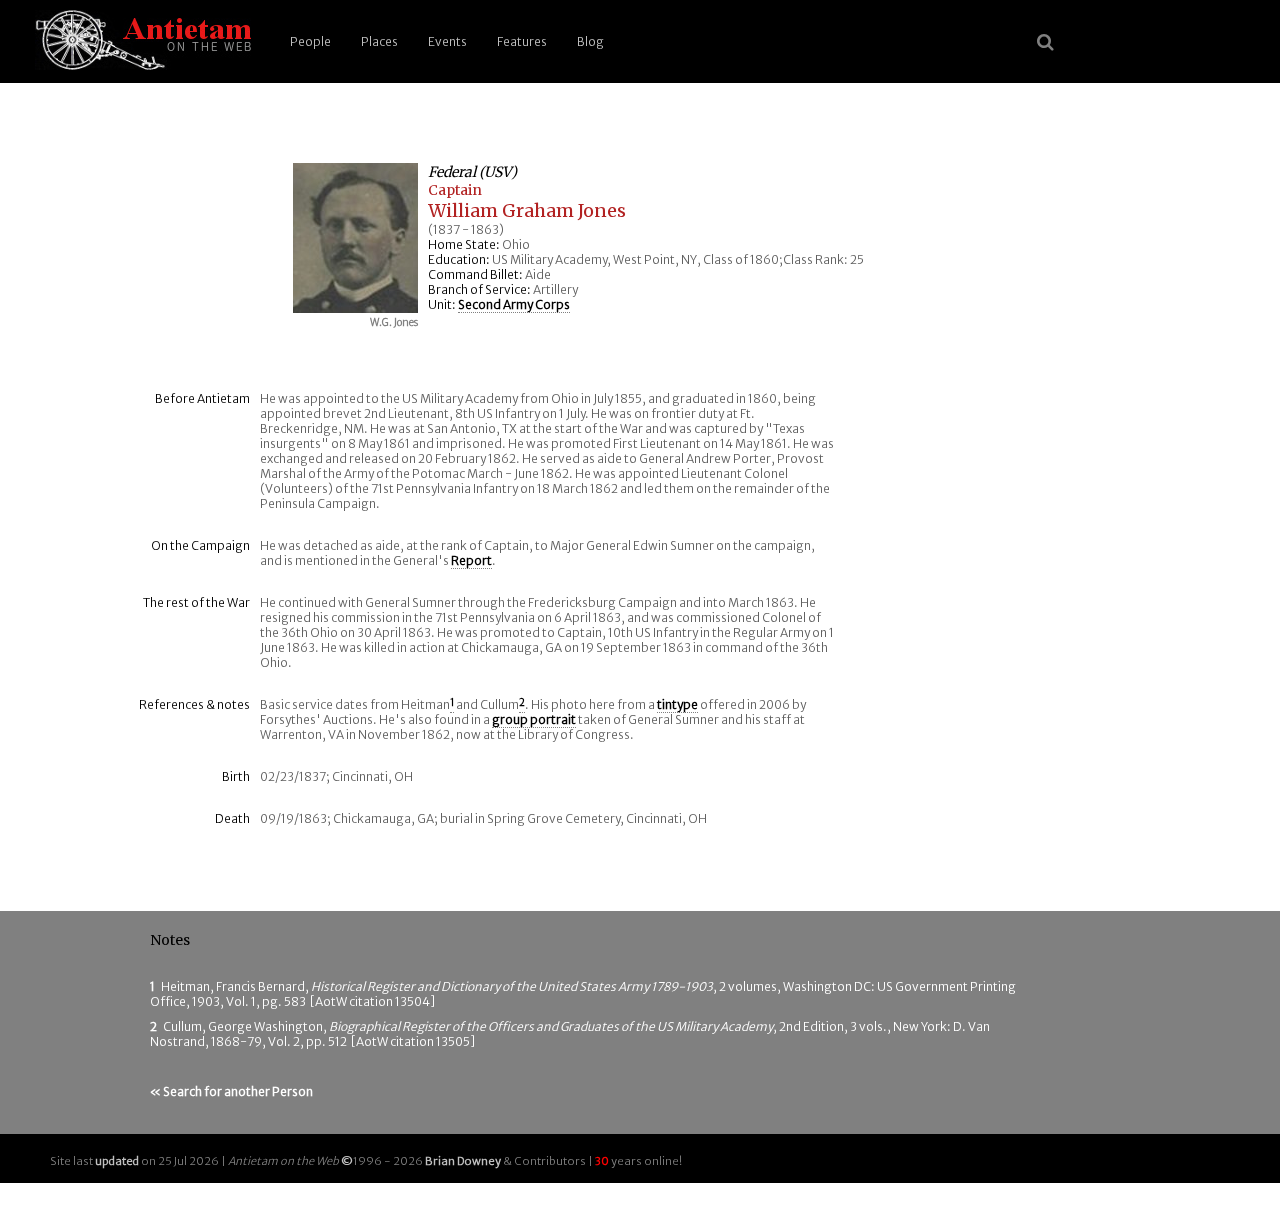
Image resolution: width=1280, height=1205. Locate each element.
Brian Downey (463, 1161)
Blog (590, 41)
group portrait (534, 719)
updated (117, 1161)
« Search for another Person (231, 1091)
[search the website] (1045, 42)
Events (447, 41)
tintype (677, 704)
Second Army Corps (514, 304)
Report (471, 560)
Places (379, 41)
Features (522, 41)
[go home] (140, 41)
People (310, 41)
